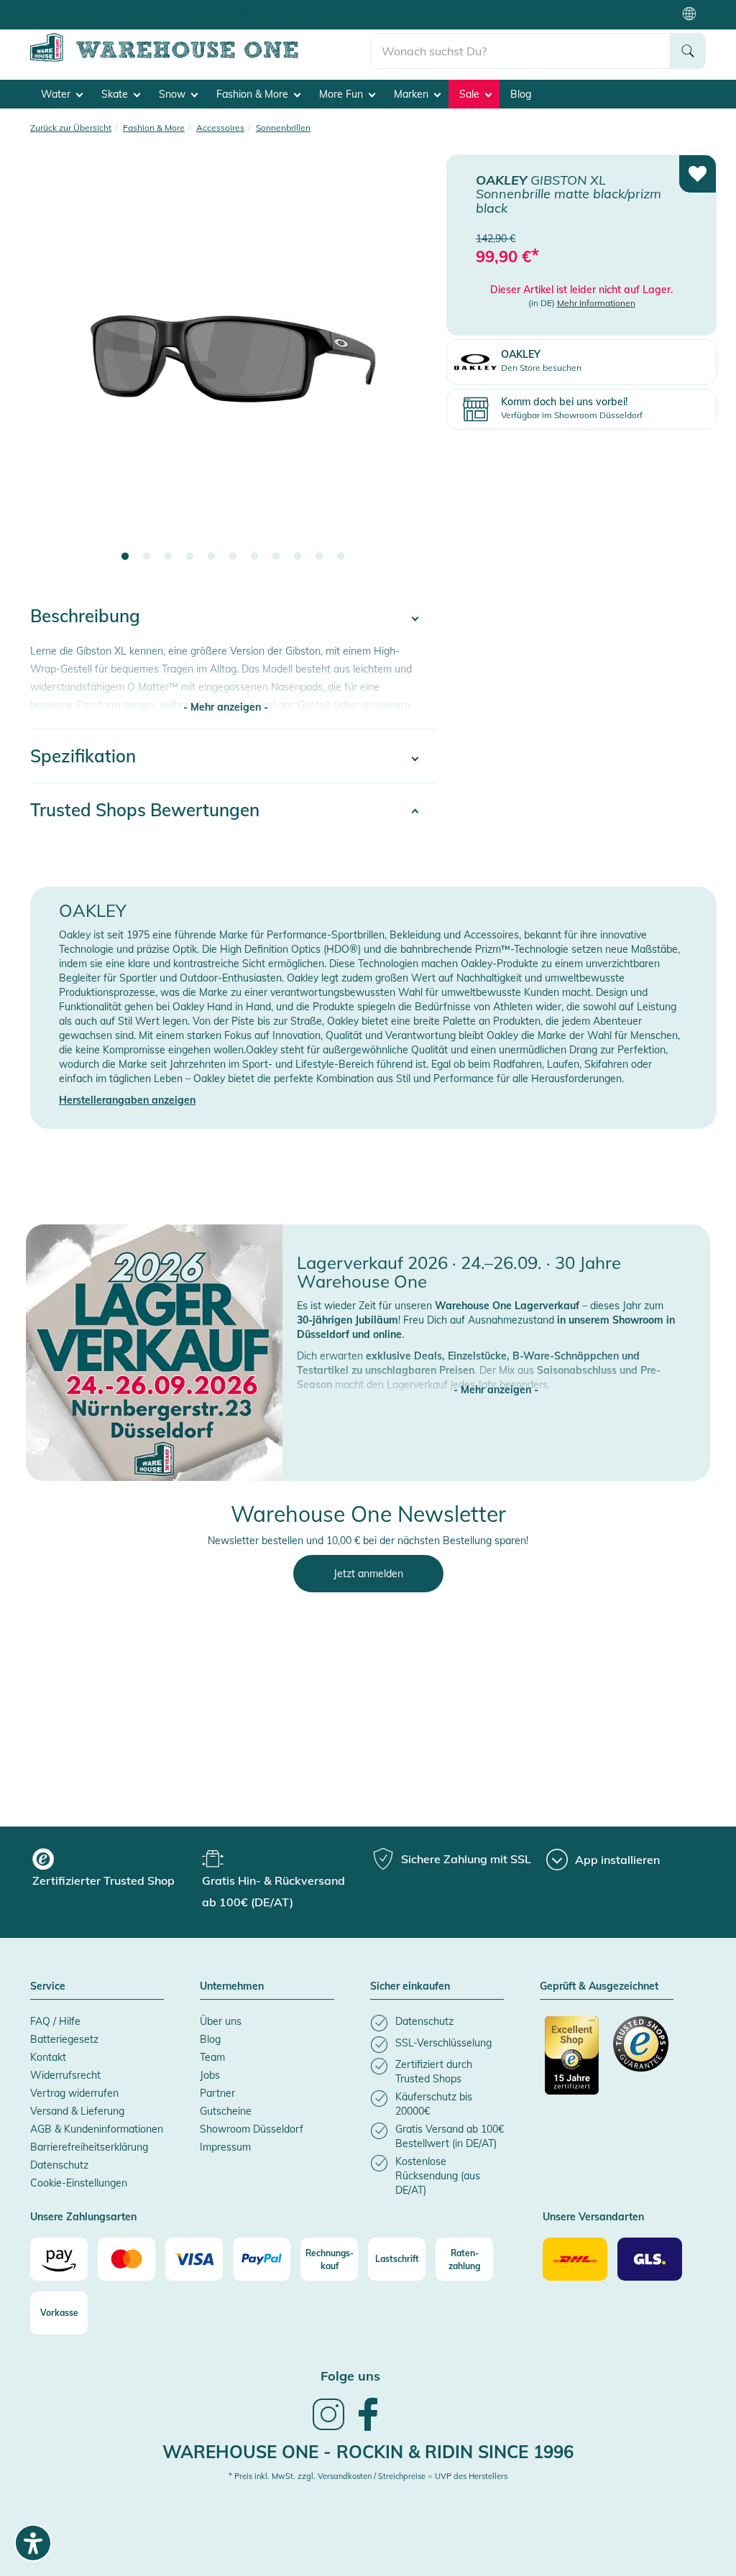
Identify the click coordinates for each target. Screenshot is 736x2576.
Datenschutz (59, 2165)
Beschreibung (85, 616)
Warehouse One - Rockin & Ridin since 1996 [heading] (368, 2452)
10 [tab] (319, 557)
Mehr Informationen (596, 303)
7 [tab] (254, 557)
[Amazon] (59, 2259)
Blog (521, 94)
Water (57, 94)
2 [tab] (147, 557)
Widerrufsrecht (65, 2075)
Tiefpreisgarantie (293, 14)
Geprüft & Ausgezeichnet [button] (599, 1987)
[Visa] (194, 2259)
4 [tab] (190, 557)
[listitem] (437, 2023)
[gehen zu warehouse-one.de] (200, 59)
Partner (217, 2093)
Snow (174, 94)
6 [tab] (233, 557)
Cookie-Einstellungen (79, 2183)
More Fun (342, 94)
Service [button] (48, 1987)
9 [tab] (298, 557)
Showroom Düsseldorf (252, 2129)
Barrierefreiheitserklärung (89, 2147)
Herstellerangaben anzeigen (127, 1100)
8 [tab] (276, 557)
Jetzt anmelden (368, 1574)
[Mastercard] (126, 2259)
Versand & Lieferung (77, 2111)
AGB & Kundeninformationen (97, 2129)
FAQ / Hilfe (55, 2021)
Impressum (225, 2147)
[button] (496, 1375)
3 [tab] (168, 557)
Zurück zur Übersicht (71, 128)
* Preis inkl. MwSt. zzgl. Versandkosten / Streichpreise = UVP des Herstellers (368, 2476)
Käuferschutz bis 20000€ (415, 14)
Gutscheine (226, 2111)
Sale (471, 94)
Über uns (221, 2021)
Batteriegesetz (64, 2039)
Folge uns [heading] (350, 2376)
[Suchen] (688, 51)
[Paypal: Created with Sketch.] (262, 2259)
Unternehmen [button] (232, 1987)
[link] (328, 2429)
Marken (413, 94)
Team (212, 2057)
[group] (115, 1870)
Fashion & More (254, 94)
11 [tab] (341, 557)
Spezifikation (83, 756)
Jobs (210, 2075)
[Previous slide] (55, 368)
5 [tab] (211, 557)
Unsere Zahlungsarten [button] (83, 2217)
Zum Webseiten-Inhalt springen (73, 7)
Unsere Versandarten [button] (593, 2217)
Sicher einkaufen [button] (410, 1987)
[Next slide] (410, 368)
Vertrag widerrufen (74, 2093)
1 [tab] (125, 557)
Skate (116, 94)
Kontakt (48, 2057)
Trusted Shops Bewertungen (145, 810)
